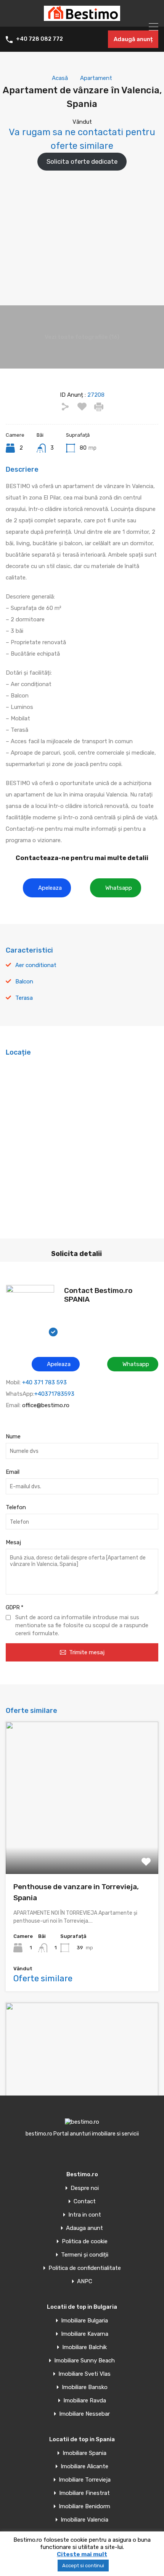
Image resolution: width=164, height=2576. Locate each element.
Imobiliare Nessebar (84, 2414)
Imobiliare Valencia (84, 2520)
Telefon (16, 1507)
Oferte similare (43, 1978)
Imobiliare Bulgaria (84, 2321)
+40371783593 (54, 1394)
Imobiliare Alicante (84, 2467)
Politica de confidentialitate (85, 2268)
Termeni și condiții (85, 2255)
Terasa (24, 998)
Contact (85, 2202)
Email (13, 1472)
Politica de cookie (85, 2242)
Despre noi (85, 2188)
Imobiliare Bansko (85, 2387)
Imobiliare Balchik (84, 2347)
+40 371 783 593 (44, 1382)
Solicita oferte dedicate (82, 161)
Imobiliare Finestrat (84, 2493)
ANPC (85, 2282)
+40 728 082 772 (39, 39)
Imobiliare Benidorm (84, 2507)
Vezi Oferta (82, 1844)
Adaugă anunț (133, 39)
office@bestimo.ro (46, 1405)
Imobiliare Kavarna (85, 2334)
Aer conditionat (36, 965)
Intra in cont (85, 2215)
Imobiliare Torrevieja (85, 2480)
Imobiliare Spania (84, 2453)
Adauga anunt (84, 2228)
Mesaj (13, 1542)
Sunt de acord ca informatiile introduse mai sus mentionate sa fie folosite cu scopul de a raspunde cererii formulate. (82, 1625)
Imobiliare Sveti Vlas (84, 2374)
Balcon (24, 982)
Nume (13, 1436)
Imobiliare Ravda (85, 2401)
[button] (47, 888)
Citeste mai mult (82, 2554)
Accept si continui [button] (83, 2566)
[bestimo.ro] (82, 18)
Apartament (96, 78)
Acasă (60, 78)
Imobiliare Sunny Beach (84, 2361)
